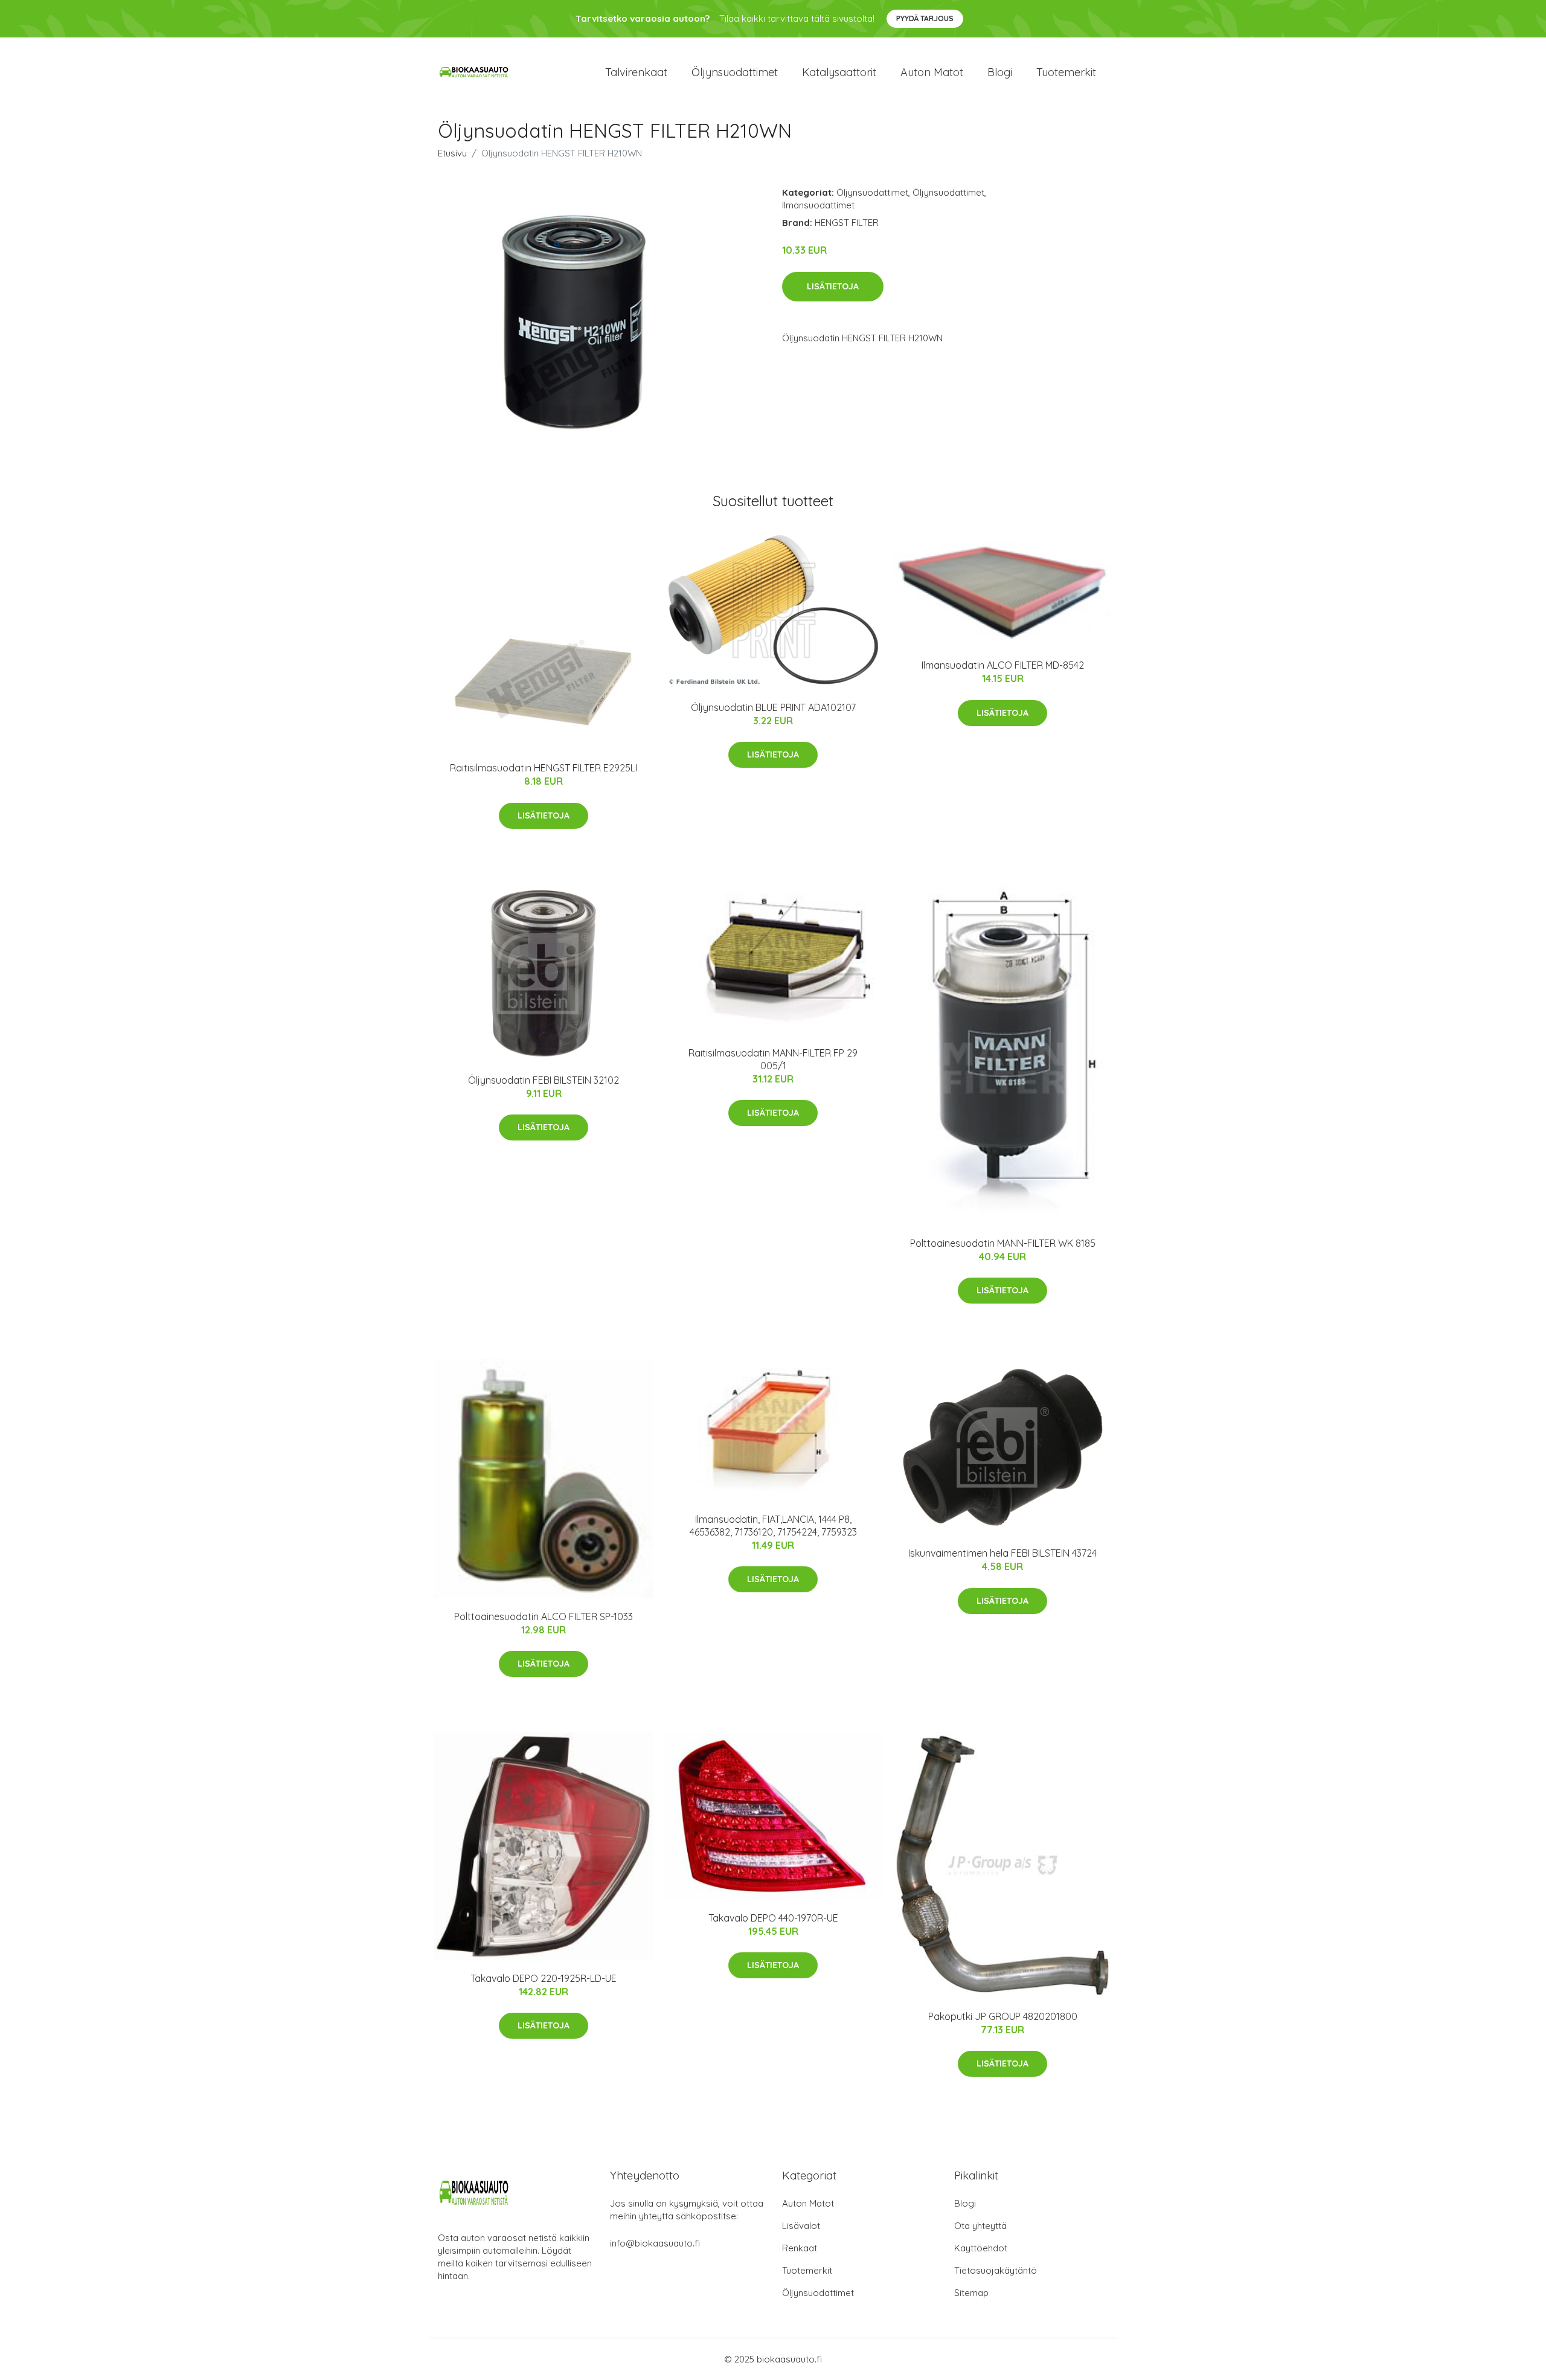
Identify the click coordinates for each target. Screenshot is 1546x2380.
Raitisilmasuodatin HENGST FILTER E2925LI (544, 768)
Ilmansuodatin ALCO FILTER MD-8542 (1003, 665)
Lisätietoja (833, 286)
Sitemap (971, 2293)
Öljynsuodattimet (735, 72)
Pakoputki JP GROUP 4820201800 (1003, 2016)
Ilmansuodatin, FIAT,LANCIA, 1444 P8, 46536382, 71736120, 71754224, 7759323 (773, 1526)
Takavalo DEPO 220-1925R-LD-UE (544, 1978)
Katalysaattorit (839, 72)
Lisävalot (801, 2226)
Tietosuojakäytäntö (996, 2270)
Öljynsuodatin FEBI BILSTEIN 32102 (544, 1080)
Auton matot (932, 72)
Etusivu (452, 153)
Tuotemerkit (1066, 72)
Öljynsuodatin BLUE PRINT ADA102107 (773, 707)
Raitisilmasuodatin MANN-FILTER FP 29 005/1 (773, 1059)
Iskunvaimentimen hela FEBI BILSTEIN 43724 (1002, 1553)
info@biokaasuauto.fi (655, 2243)
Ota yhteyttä (980, 2226)
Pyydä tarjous (925, 18)
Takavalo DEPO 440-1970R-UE (773, 1918)
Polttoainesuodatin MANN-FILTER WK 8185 (1003, 1243)
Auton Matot (808, 2203)
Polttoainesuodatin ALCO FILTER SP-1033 (544, 1616)
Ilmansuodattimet (818, 205)
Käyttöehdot (981, 2248)
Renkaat (800, 2248)
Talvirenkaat (636, 72)
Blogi (1000, 72)
